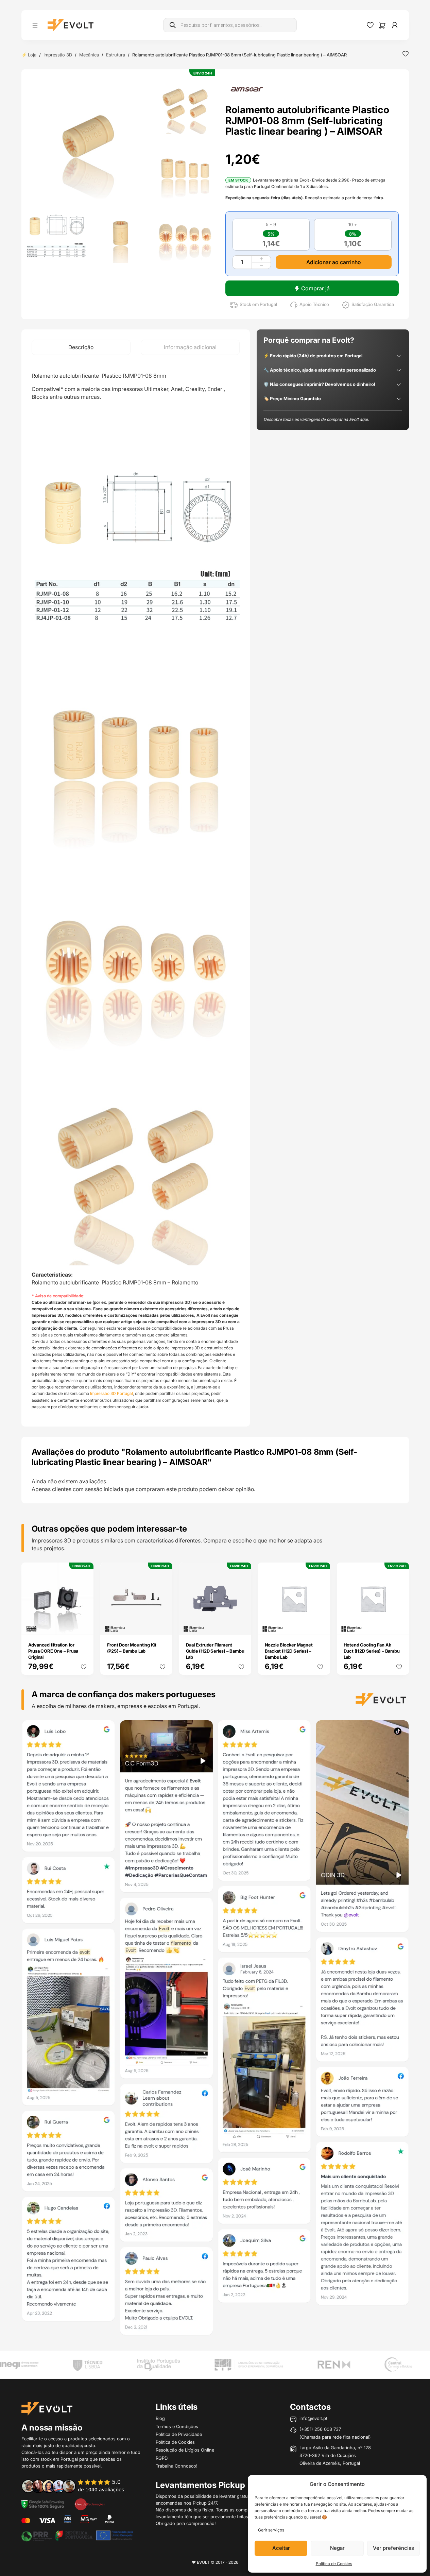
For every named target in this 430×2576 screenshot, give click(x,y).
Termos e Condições (177, 2426)
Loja (32, 55)
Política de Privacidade (179, 2434)
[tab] (81, 347)
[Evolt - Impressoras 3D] (71, 25)
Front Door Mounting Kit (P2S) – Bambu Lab (132, 1648)
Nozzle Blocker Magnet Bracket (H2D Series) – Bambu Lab (289, 1651)
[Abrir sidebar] (35, 25)
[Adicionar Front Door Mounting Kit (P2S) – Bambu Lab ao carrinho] (162, 1625)
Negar (337, 2548)
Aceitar (281, 2548)
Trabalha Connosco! (177, 2466)
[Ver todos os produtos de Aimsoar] (247, 89)
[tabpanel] (136, 891)
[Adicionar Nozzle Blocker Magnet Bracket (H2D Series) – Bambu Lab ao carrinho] (320, 1625)
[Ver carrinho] (382, 25)
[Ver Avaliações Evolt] (215, 2030)
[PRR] (77, 2535)
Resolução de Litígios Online (185, 2450)
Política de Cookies (334, 2564)
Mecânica (89, 55)
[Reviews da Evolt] (78, 2486)
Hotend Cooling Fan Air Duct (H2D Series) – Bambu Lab (372, 1651)
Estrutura (116, 55)
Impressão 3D (58, 55)
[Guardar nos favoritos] (406, 54)
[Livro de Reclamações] (90, 2504)
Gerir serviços (271, 2530)
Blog (160, 2418)
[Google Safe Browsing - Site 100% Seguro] (43, 2504)
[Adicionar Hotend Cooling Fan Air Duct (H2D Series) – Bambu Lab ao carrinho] (399, 1625)
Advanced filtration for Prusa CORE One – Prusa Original (53, 1651)
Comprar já (315, 288)
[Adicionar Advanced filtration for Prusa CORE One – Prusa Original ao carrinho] (84, 1625)
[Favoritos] (370, 25)
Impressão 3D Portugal (111, 1393)
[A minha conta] (395, 25)
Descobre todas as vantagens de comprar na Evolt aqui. (316, 419)
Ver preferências (393, 2548)
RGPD (162, 2458)
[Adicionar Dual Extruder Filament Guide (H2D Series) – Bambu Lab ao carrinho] (241, 1625)
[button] (88, 137)
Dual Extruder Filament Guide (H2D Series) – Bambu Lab (215, 1651)
